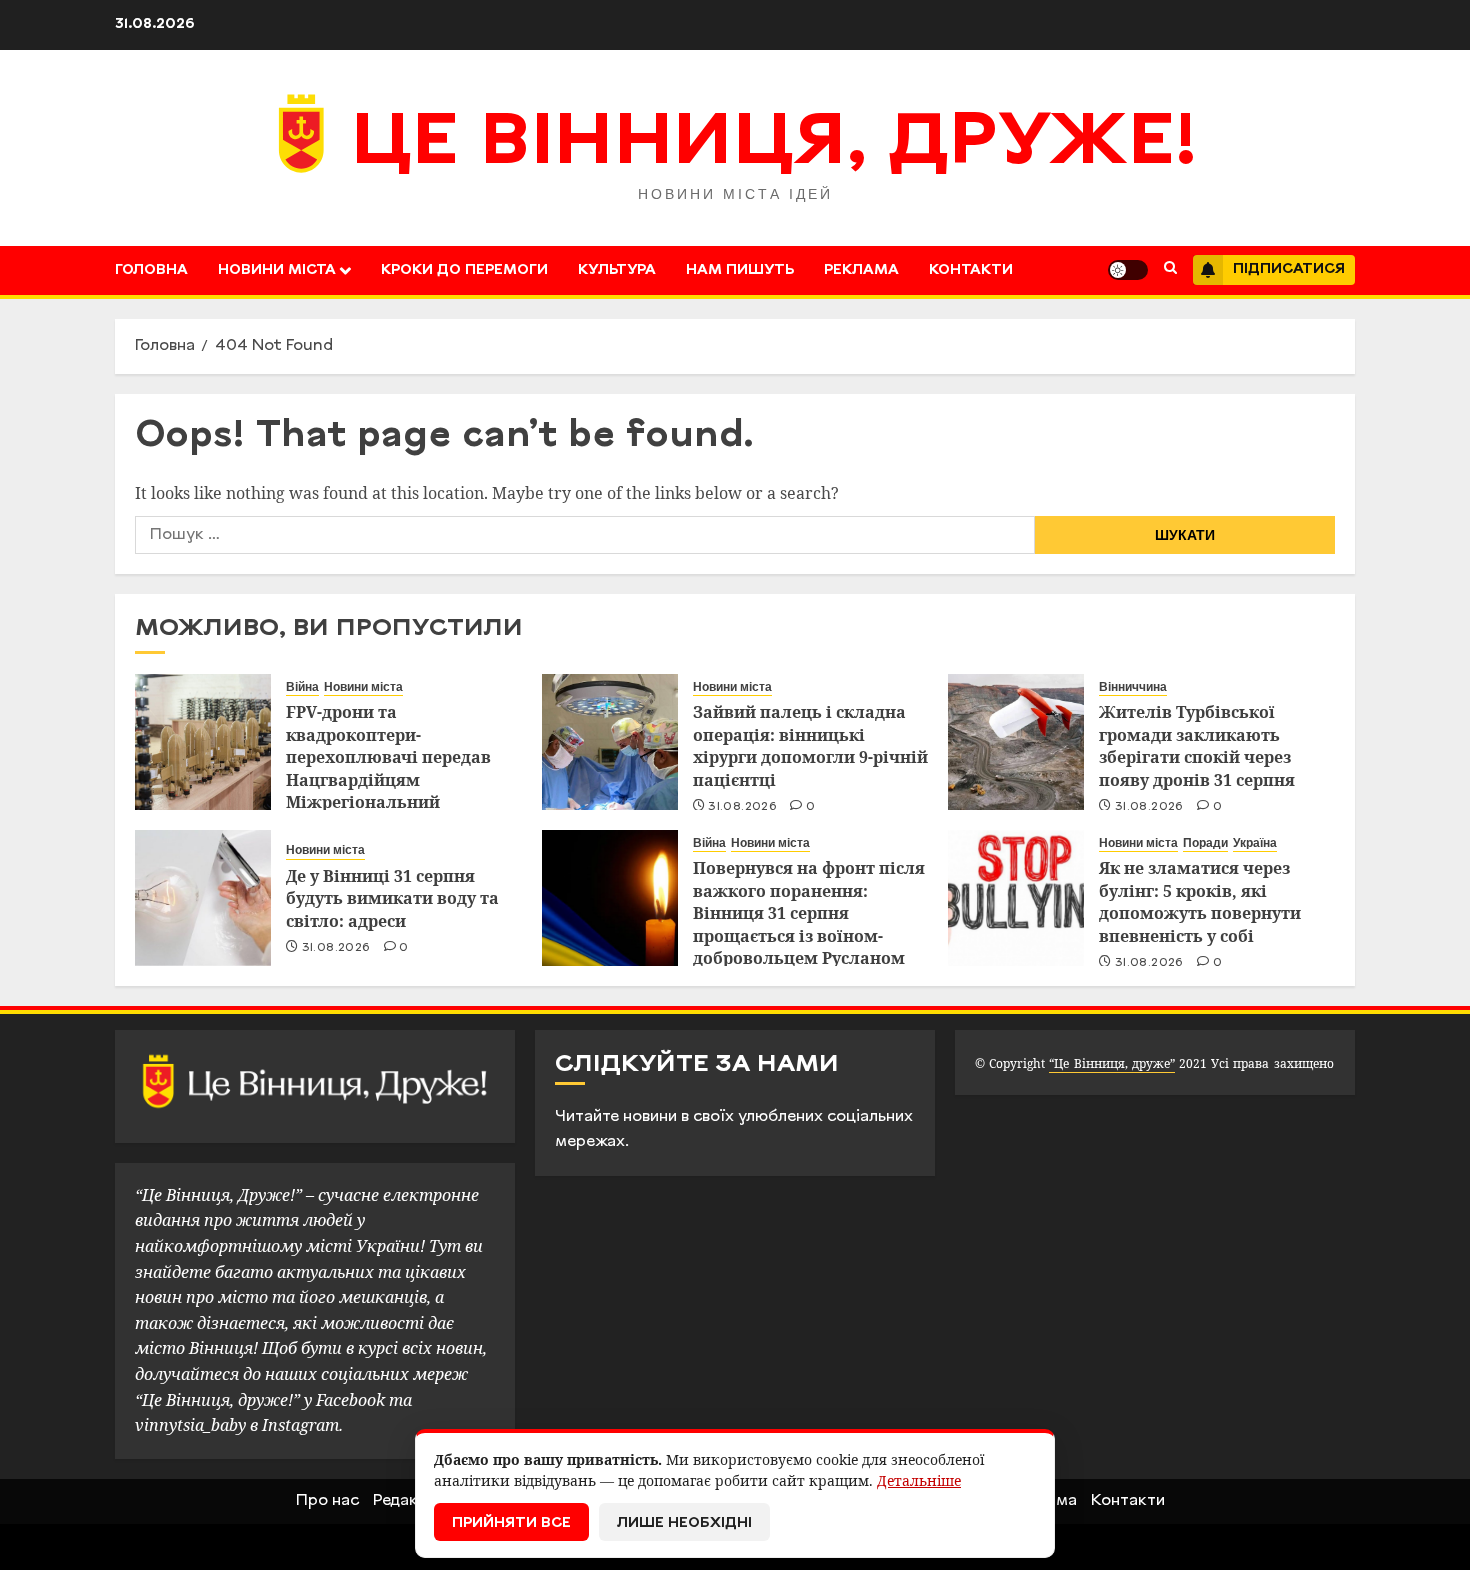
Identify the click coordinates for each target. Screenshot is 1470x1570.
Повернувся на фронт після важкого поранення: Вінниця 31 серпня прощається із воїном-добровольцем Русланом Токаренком (809, 924)
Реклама (861, 270)
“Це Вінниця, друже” (1111, 1063)
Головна (151, 270)
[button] (1170, 270)
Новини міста (277, 270)
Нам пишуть (740, 270)
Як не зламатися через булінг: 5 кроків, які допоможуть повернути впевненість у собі (1200, 901)
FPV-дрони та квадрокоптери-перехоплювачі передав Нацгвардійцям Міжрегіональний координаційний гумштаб (397, 768)
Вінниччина (1133, 687)
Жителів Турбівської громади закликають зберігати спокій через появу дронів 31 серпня (1197, 745)
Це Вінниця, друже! (774, 145)
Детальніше (919, 1480)
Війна (302, 687)
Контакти (971, 270)
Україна (1255, 843)
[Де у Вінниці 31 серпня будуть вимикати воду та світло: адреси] (203, 898)
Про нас (327, 1501)
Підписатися (1289, 269)
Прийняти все (511, 1523)
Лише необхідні (684, 1523)
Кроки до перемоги (464, 270)
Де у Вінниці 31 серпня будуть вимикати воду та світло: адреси (392, 898)
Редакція (407, 1501)
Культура (617, 270)
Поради (1205, 843)
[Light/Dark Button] (1128, 270)
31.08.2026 (742, 807)
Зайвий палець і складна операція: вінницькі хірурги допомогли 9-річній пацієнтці (810, 745)
